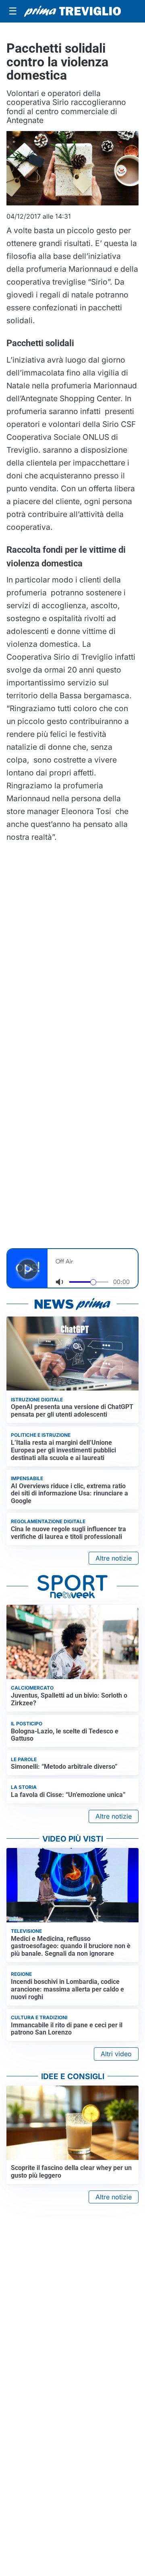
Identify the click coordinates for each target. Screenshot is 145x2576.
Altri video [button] (116, 2054)
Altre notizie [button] (114, 1558)
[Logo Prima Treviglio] (72, 11)
